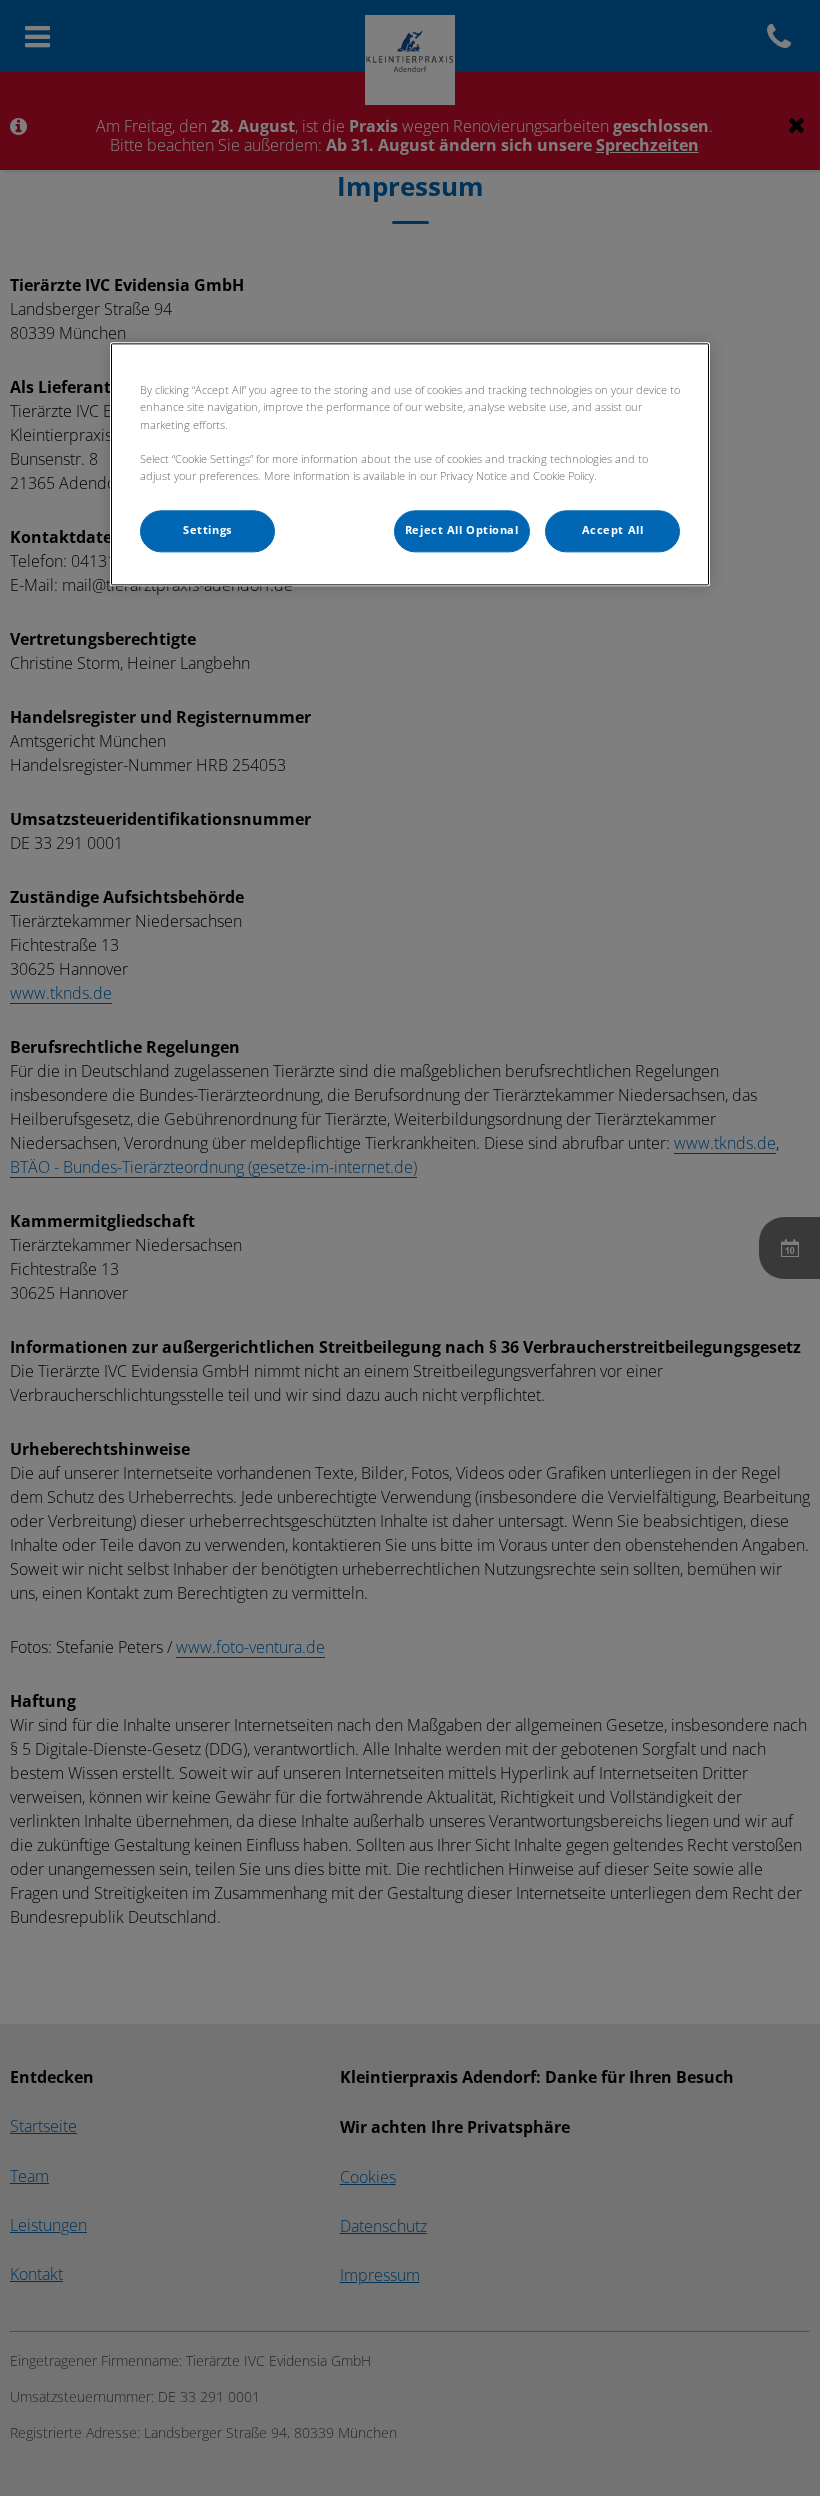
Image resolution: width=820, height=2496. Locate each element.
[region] (410, 464)
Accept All (613, 530)
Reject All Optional (462, 530)
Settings (207, 530)
